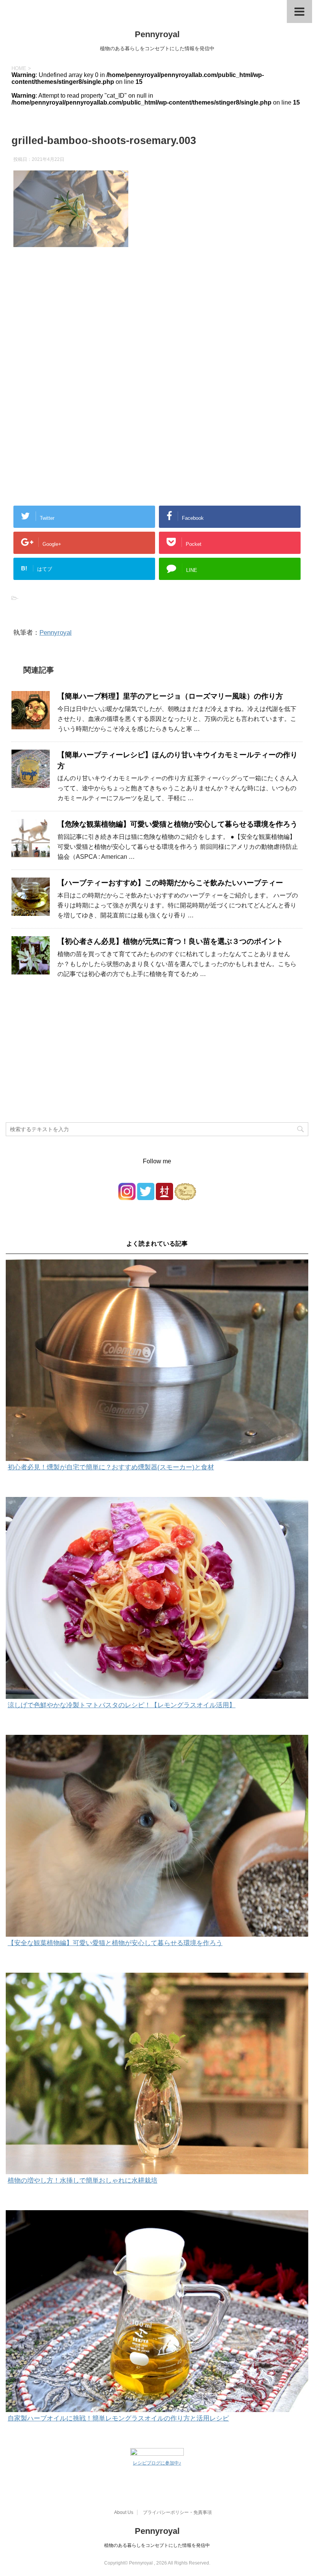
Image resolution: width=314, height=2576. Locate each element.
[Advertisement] (157, 331)
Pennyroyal (157, 34)
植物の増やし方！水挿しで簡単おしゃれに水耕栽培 (83, 2181)
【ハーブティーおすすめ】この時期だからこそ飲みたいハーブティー (170, 883)
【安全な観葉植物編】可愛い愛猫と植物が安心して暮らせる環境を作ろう (115, 1943)
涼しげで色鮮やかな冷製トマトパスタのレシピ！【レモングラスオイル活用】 (122, 1705)
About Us (124, 2512)
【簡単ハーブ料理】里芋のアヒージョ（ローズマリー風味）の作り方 (170, 696)
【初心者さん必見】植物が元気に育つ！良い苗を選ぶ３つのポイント (170, 941)
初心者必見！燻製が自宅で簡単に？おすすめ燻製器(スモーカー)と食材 (111, 1467)
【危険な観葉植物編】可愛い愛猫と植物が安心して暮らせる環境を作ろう (177, 824)
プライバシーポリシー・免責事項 (177, 2512)
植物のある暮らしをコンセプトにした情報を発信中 (157, 2545)
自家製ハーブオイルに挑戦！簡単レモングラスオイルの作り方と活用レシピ (118, 2418)
